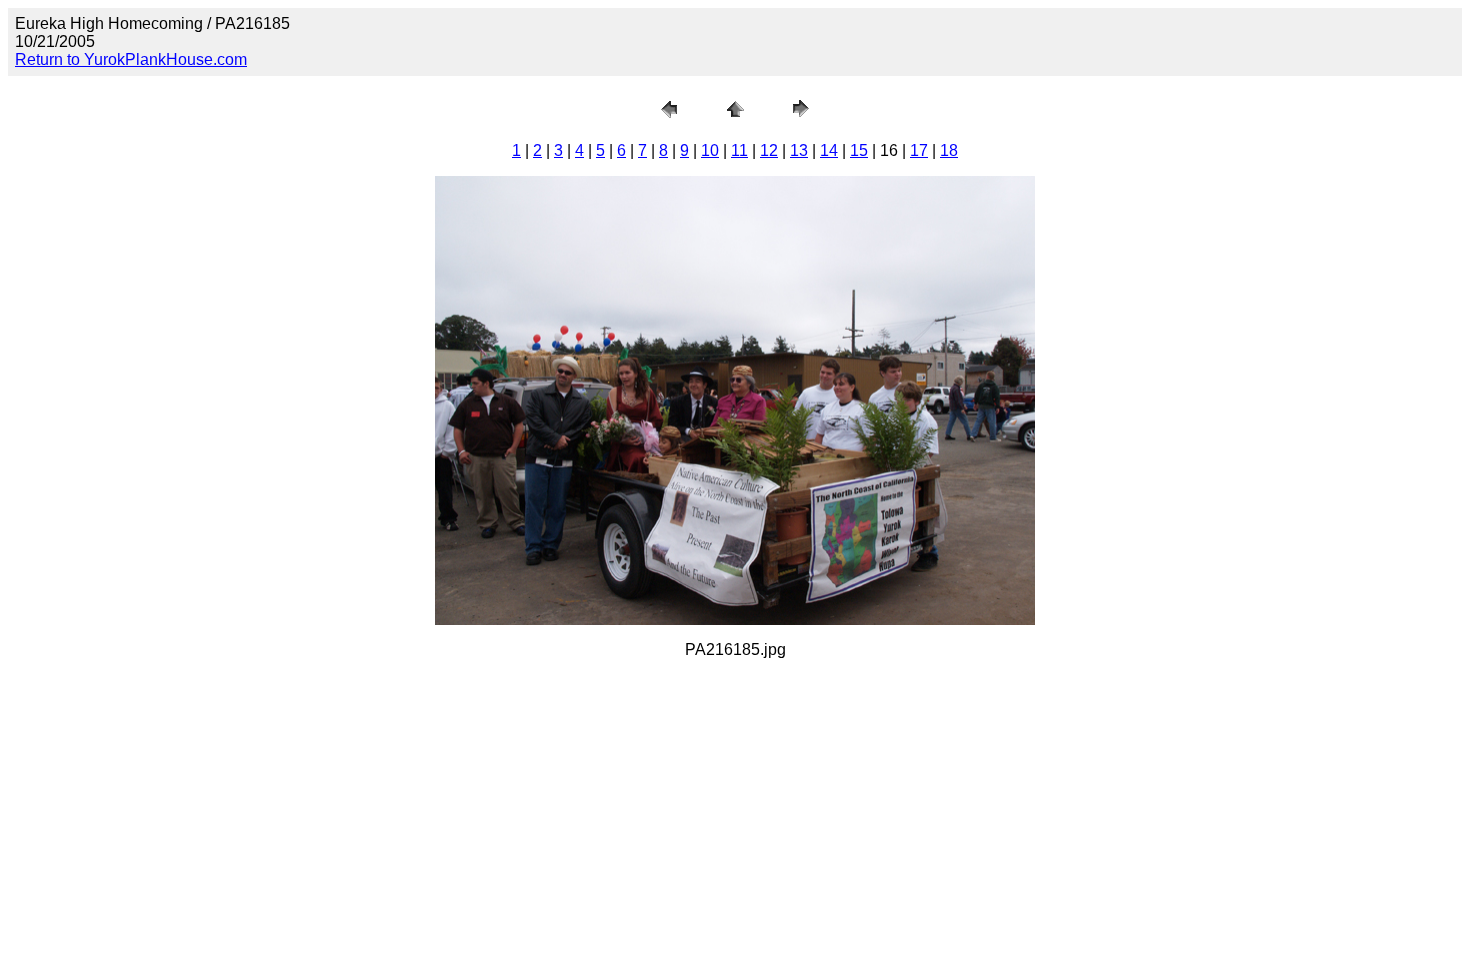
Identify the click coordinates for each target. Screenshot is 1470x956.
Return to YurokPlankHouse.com (131, 59)
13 (799, 150)
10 (710, 150)
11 (739, 150)
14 (829, 150)
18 (949, 150)
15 (859, 150)
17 (919, 150)
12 (769, 150)
